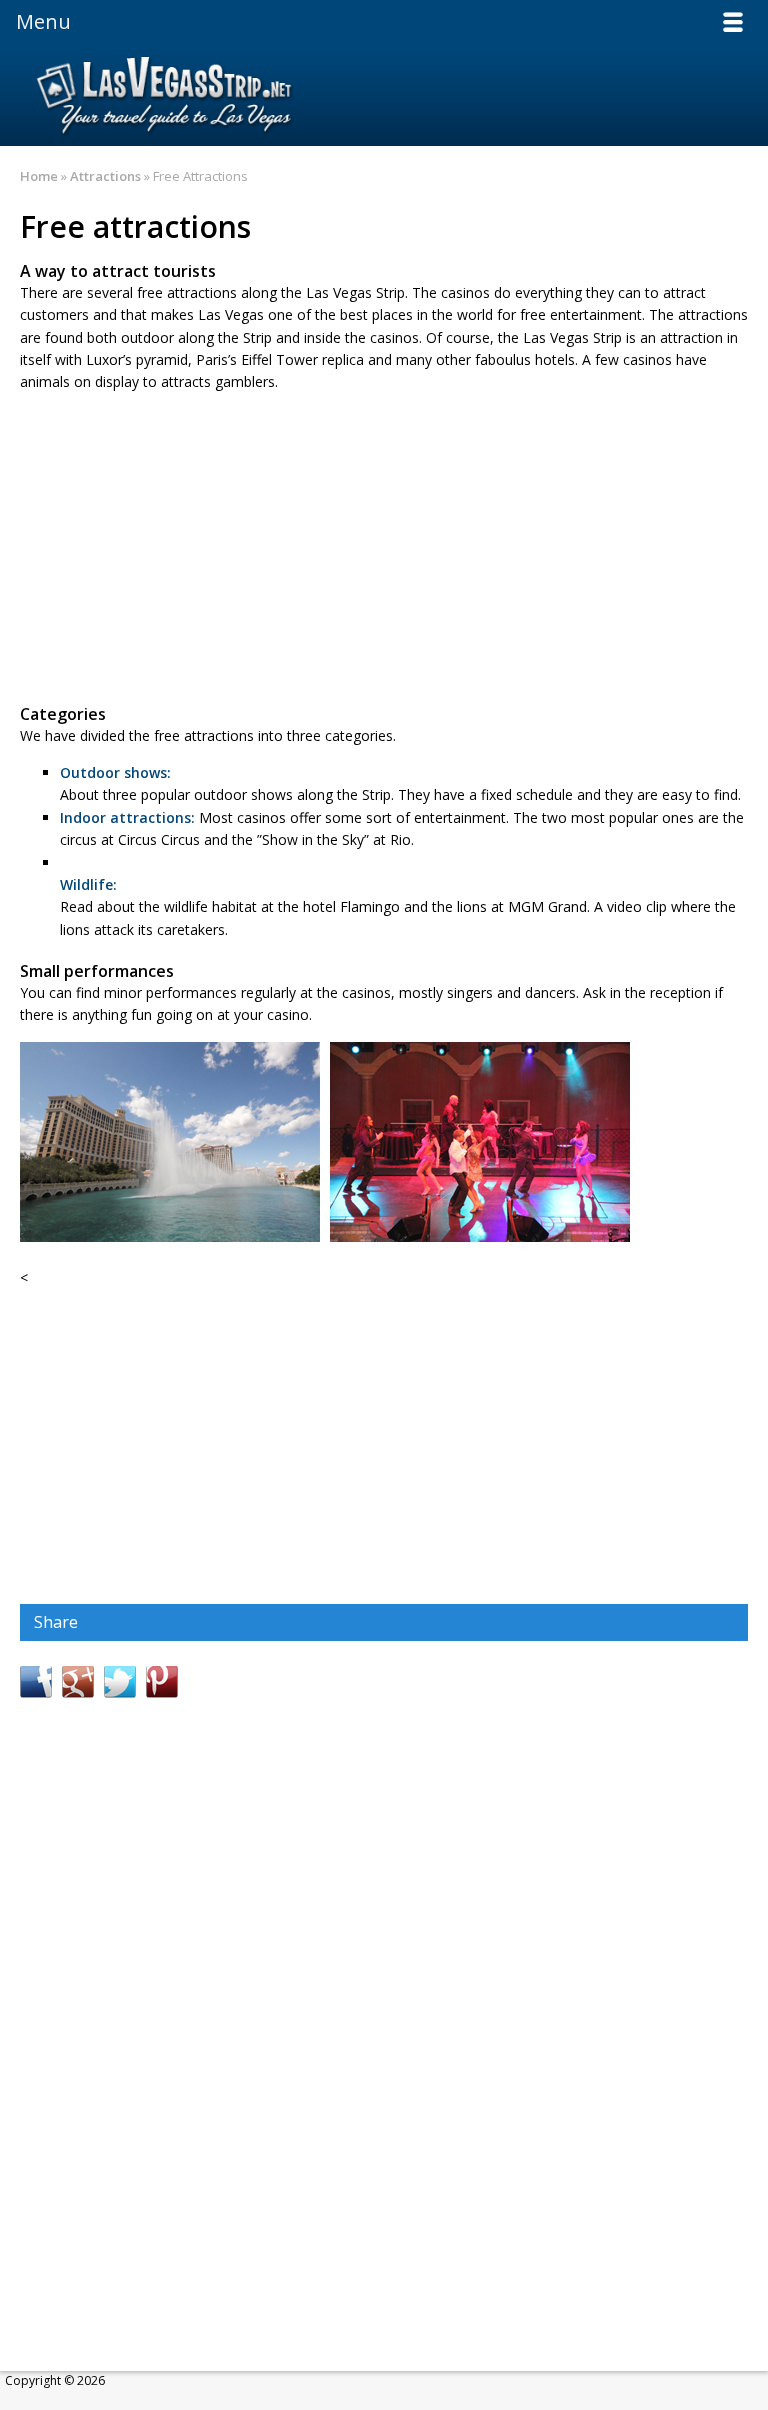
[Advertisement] (384, 549)
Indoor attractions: (127, 817)
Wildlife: (88, 884)
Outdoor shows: (115, 772)
